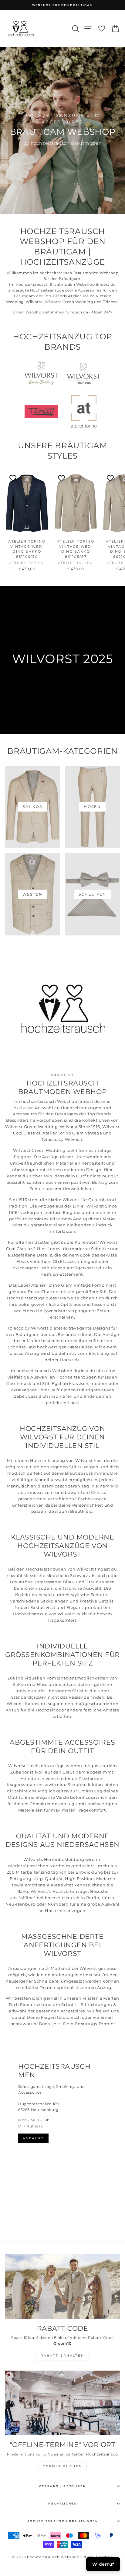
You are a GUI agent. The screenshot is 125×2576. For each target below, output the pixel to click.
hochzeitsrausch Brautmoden (62, 2521)
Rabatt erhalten (62, 2356)
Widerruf (103, 2564)
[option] (62, 5)
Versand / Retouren (62, 2486)
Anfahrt (33, 2138)
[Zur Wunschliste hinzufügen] (13, 478)
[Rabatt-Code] (62, 2286)
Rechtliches (62, 2503)
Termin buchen (63, 2466)
